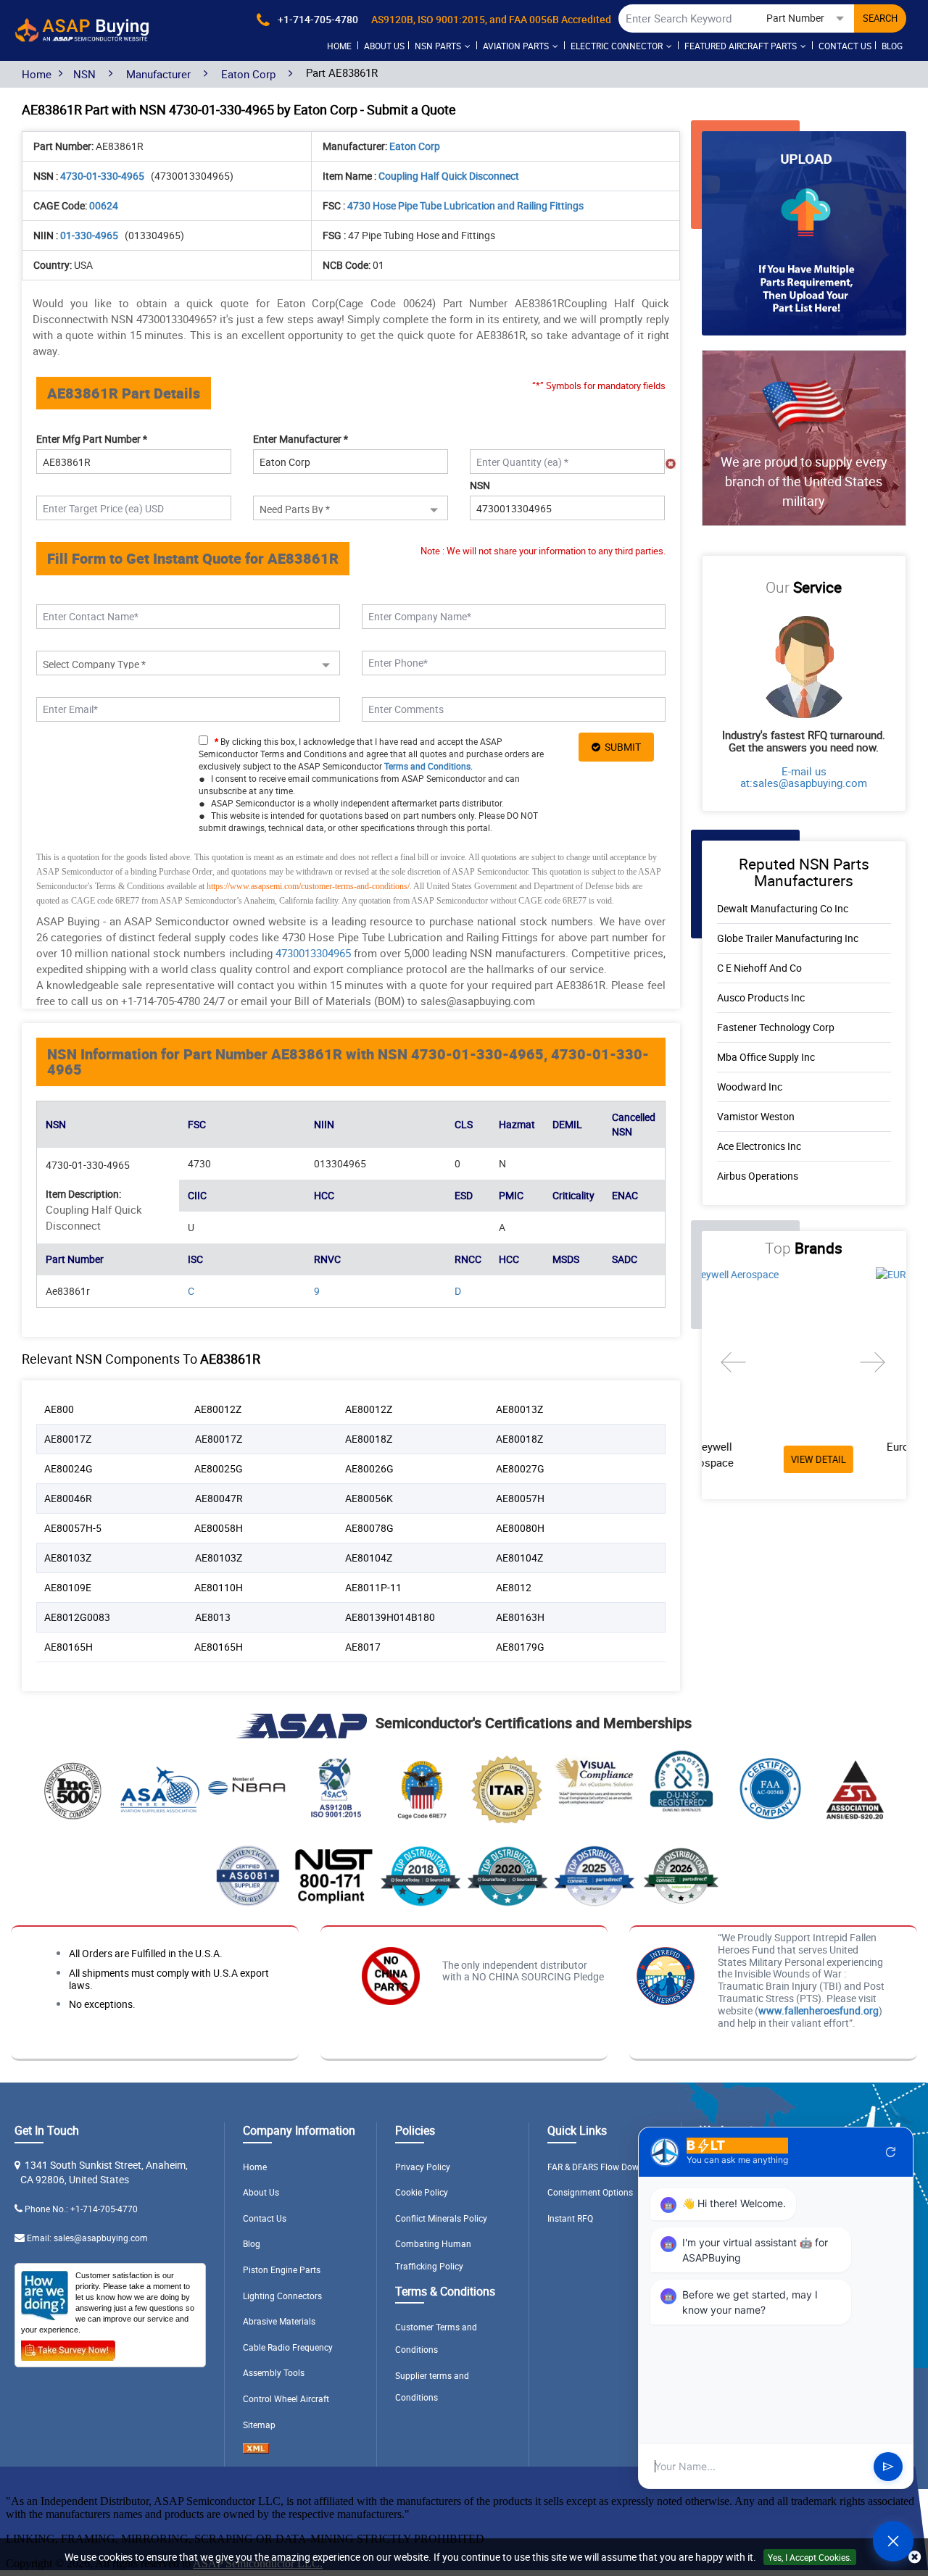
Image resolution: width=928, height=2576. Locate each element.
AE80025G (219, 1468)
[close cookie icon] (915, 2558)
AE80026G (369, 1468)
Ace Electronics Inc (759, 1146)
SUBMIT (621, 747)
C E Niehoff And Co (759, 968)
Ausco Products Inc (761, 997)
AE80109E (68, 1587)
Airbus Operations (758, 1176)
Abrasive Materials (279, 2321)
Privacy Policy (423, 2167)
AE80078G (369, 1528)
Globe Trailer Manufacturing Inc (788, 938)
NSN (84, 74)
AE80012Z (218, 1409)
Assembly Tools (274, 2372)
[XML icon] (256, 2450)
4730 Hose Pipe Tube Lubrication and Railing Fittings (465, 205)
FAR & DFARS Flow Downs (598, 2167)
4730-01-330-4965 (103, 176)
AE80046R (68, 1498)
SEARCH (880, 18)
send (888, 2467)
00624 (104, 205)
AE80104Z (369, 1558)
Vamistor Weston (756, 1116)
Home (339, 46)
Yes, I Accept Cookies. (810, 2557)
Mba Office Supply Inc (766, 1057)
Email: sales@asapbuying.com (87, 2238)
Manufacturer (158, 74)
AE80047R (219, 1498)
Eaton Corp (248, 74)
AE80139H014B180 (390, 1617)
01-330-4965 (90, 235)
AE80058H (219, 1528)
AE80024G (69, 1468)
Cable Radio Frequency (288, 2347)
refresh (891, 2152)
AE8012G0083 (77, 1617)
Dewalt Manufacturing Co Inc (783, 908)
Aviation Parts (516, 46)
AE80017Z (68, 1439)
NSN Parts (438, 46)
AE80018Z (369, 1439)
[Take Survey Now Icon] (68, 2348)
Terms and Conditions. (428, 766)
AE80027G (520, 1468)
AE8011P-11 (373, 1587)
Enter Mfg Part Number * (92, 439)
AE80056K (369, 1498)
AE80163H (520, 1617)
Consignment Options (590, 2192)
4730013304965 (313, 953)
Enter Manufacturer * (301, 439)
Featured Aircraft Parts (741, 46)
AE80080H (520, 1528)
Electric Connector (617, 46)
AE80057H (520, 1498)
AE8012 (514, 1587)
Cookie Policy (422, 2192)
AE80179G (520, 1647)
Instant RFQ (570, 2218)
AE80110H (219, 1587)
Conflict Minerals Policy (441, 2218)
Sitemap (259, 2425)
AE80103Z (68, 1558)
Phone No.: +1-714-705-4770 (81, 2209)
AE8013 (213, 1617)
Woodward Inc (750, 1087)
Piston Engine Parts (282, 2269)
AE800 (59, 1409)
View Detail (850, 1459)
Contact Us (845, 46)
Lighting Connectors (282, 2296)
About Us (261, 2192)
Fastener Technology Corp (776, 1027)
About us (384, 46)
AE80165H (69, 1647)
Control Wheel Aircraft (286, 2398)
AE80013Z (519, 1409)
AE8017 (363, 1647)
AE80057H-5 (73, 1528)
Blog (892, 46)
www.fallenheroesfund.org (819, 2010)
